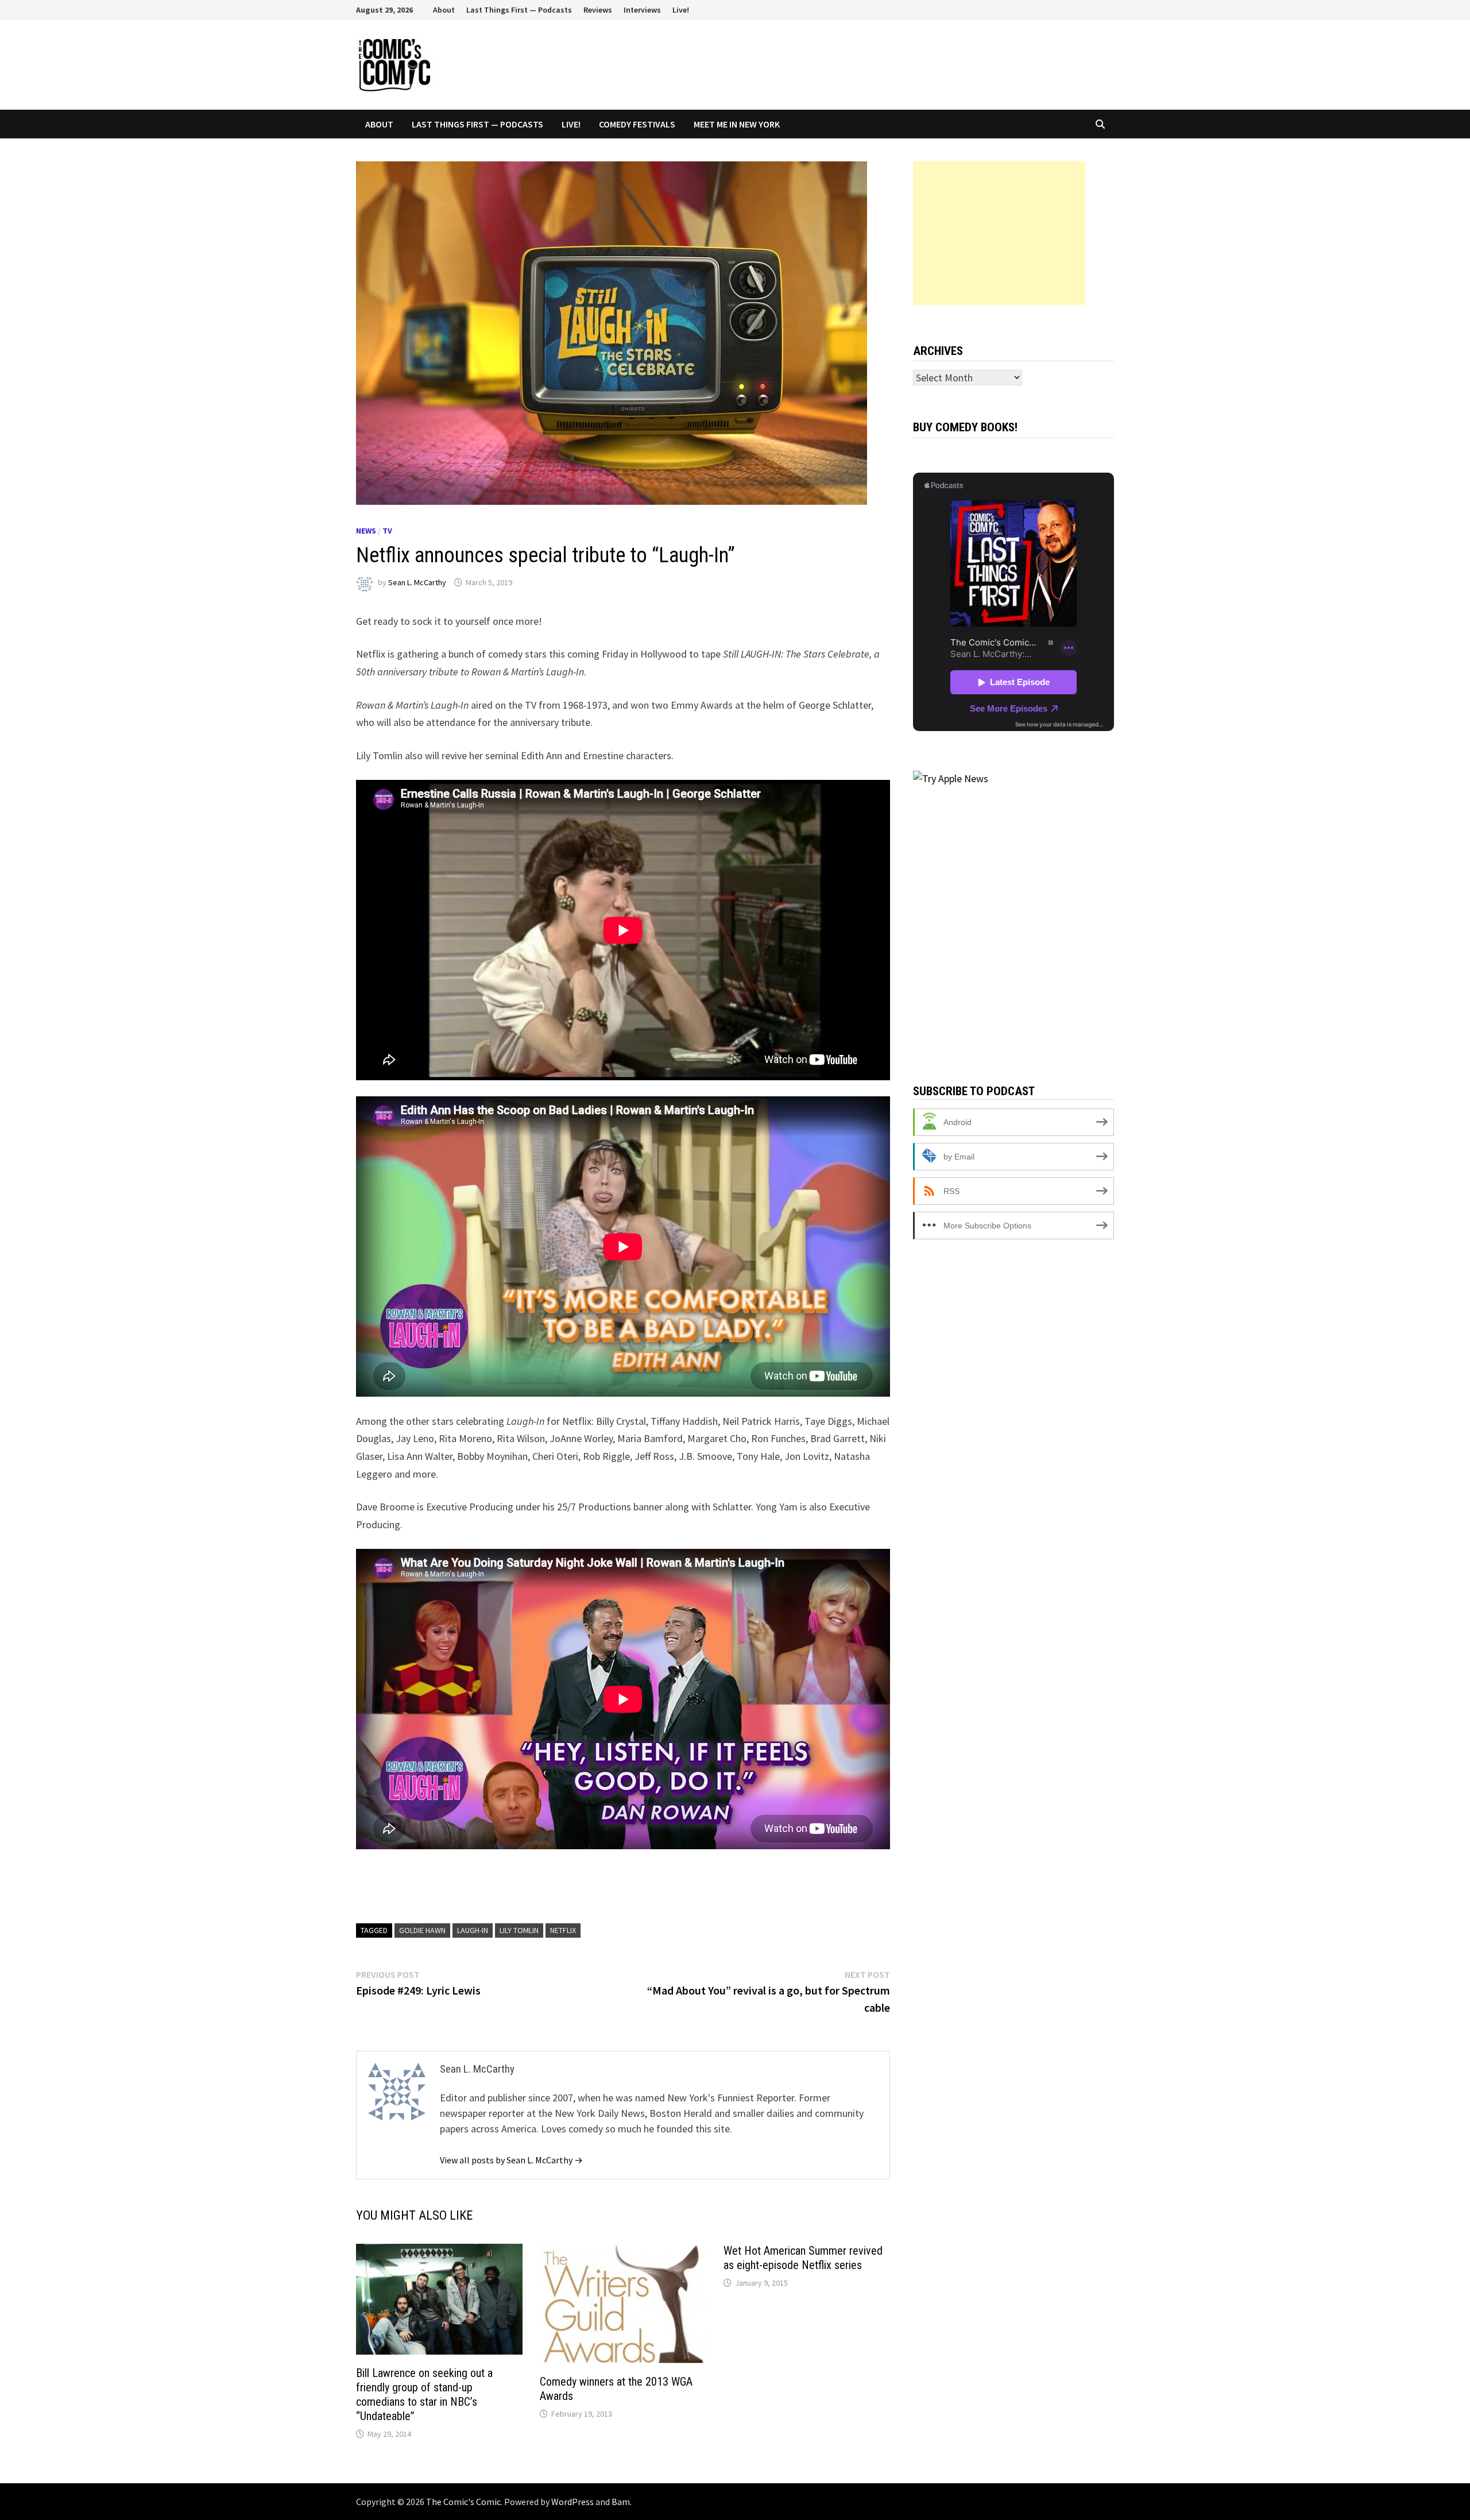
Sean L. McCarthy (417, 582)
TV (387, 531)
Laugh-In (473, 1930)
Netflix (563, 1930)
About (444, 10)
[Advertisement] (999, 233)
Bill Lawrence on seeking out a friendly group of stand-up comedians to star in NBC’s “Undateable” (424, 2395)
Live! (681, 10)
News (366, 531)
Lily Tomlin (519, 1930)
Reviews (598, 10)
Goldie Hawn (422, 1930)
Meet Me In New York (737, 124)
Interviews (642, 10)
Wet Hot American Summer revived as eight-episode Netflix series (803, 2258)
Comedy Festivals (637, 124)
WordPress (572, 2502)
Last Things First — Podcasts (519, 10)
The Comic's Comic (463, 2502)
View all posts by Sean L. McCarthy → (511, 2160)
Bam (621, 2502)
